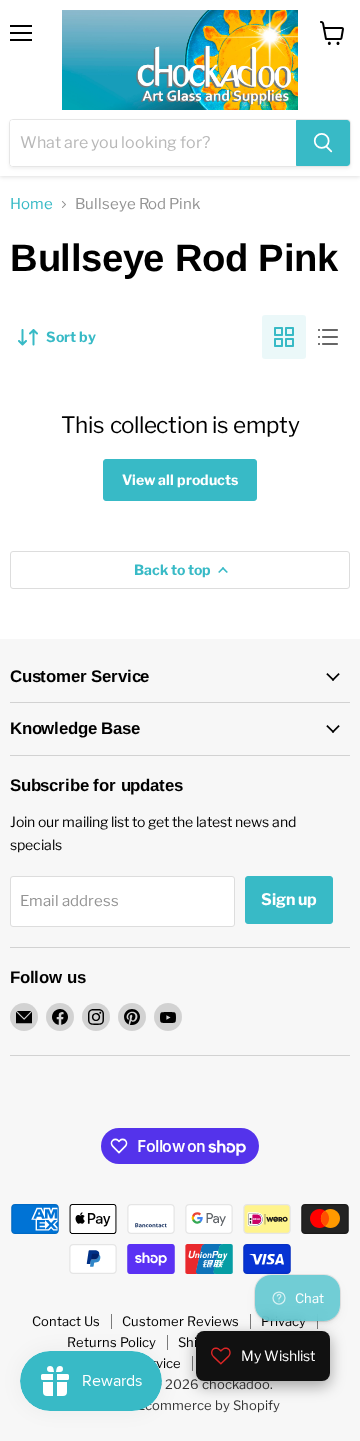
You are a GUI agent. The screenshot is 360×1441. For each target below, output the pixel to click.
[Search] (323, 143)
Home (31, 204)
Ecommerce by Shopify (208, 1405)
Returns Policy (111, 1342)
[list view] (328, 337)
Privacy (283, 1321)
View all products (180, 479)
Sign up (289, 899)
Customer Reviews (180, 1321)
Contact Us (66, 1321)
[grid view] (284, 337)
